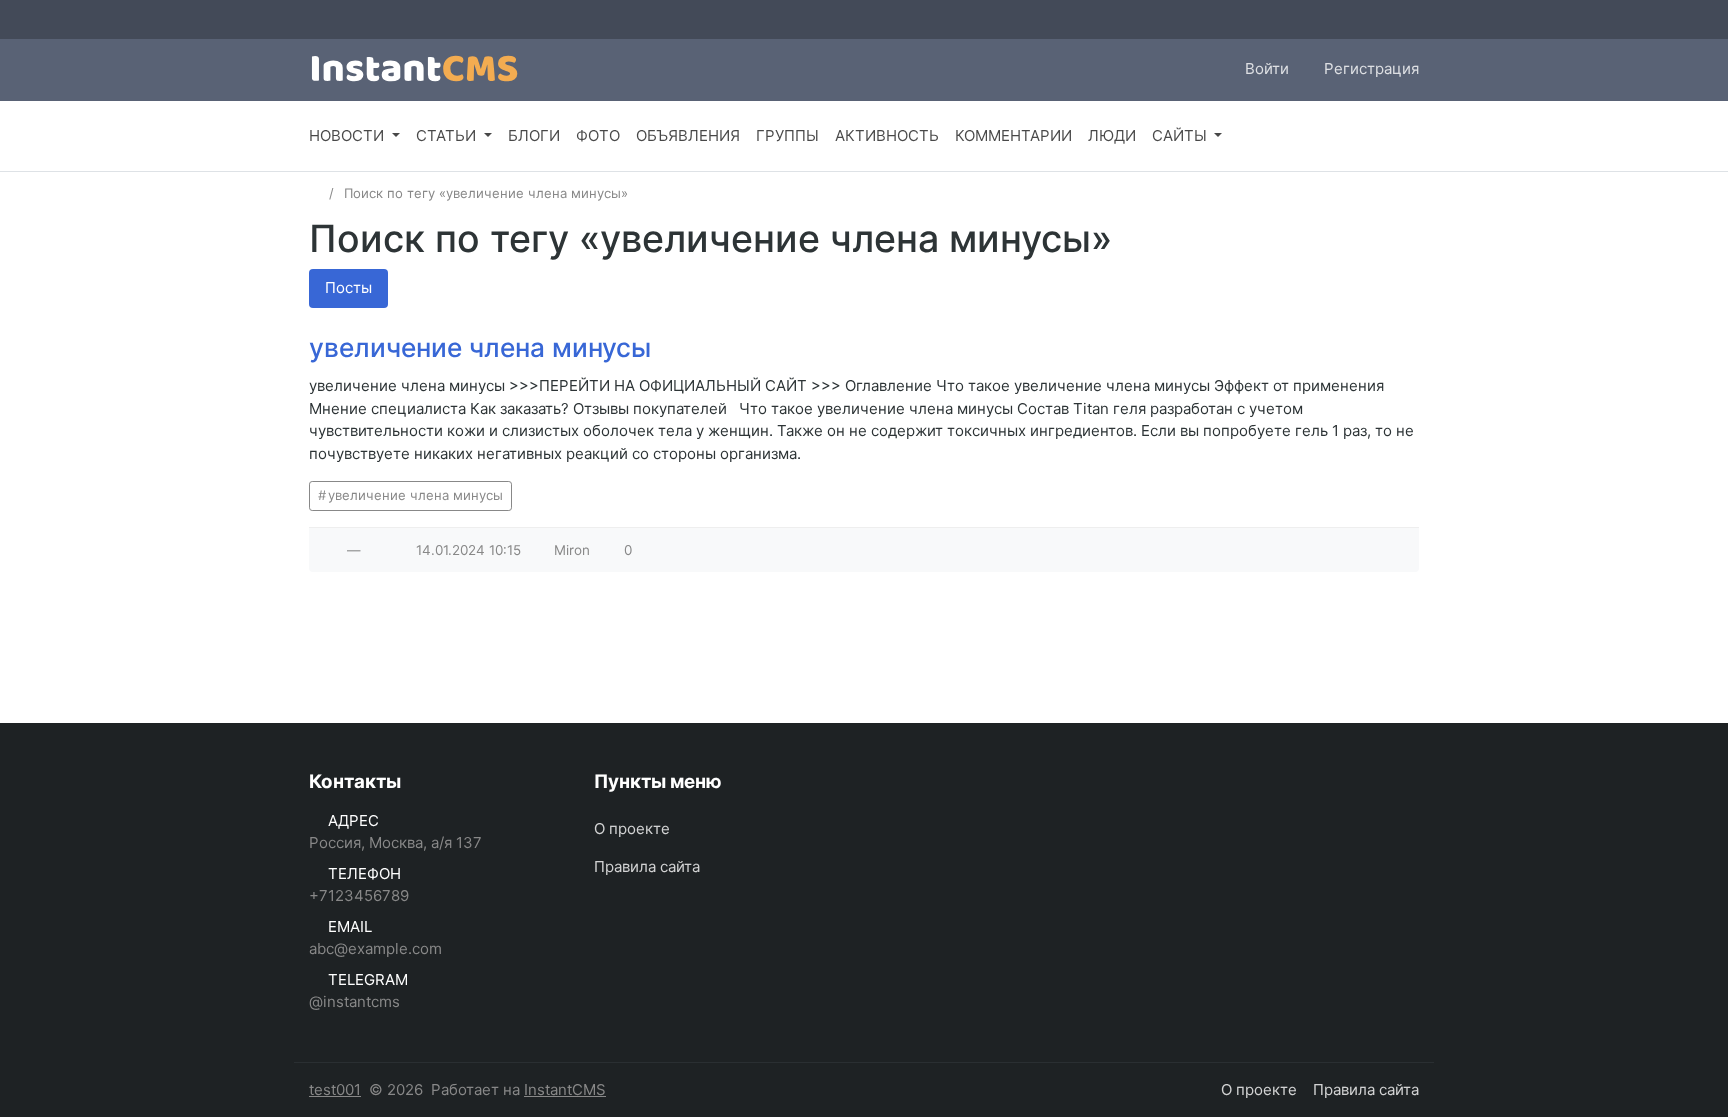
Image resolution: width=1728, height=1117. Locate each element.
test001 (335, 1089)
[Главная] (315, 193)
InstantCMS (565, 1089)
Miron (572, 550)
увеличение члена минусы (480, 347)
